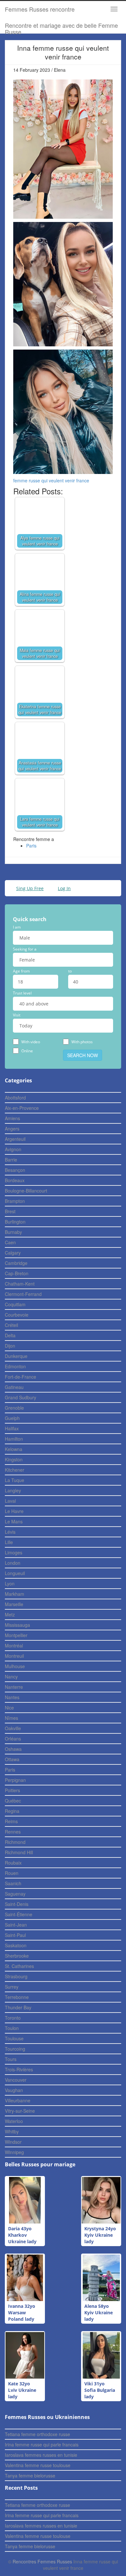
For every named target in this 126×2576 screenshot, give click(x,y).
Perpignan (15, 1780)
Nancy (11, 1677)
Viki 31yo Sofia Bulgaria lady (100, 2390)
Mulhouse (15, 1666)
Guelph (12, 1418)
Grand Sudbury (21, 1397)
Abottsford (15, 1098)
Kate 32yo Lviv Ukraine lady (22, 2390)
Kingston (14, 1459)
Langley (13, 1490)
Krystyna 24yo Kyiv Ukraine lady (100, 2235)
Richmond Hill (19, 1852)
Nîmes (11, 1718)
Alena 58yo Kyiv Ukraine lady (99, 2313)
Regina (12, 1811)
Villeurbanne (18, 2100)
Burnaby (13, 1232)
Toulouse (14, 2038)
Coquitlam (15, 1304)
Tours (11, 2059)
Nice (9, 1708)
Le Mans (14, 1521)
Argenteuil (15, 1139)
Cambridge (16, 1263)
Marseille (14, 1604)
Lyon (10, 1583)
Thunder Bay (18, 2007)
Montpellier (16, 1635)
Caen (10, 1242)
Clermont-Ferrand (23, 1294)
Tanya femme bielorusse (30, 2476)
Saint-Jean (16, 1925)
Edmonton (15, 1366)
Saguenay (15, 1894)
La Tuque (15, 1480)
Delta (10, 1335)
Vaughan (14, 2090)
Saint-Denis (17, 1904)
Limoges (14, 1552)
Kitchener (15, 1470)
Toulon (12, 2028)
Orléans (13, 1739)
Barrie (11, 1160)
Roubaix (13, 1863)
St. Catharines (19, 1966)
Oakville (13, 1728)
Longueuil (15, 1573)
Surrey (12, 1987)
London (13, 1563)
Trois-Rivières (19, 2069)
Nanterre (14, 1687)
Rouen (12, 1873)
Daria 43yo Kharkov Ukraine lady (22, 2235)
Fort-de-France (21, 1377)
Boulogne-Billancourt (26, 1191)
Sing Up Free (30, 888)
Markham (15, 1594)
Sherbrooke (17, 1956)
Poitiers (12, 1790)
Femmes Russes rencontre (40, 9)
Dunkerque (16, 1356)
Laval (10, 1501)
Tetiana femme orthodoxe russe (37, 2434)
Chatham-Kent (20, 1284)
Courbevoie (17, 1315)
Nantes (12, 1697)
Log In (64, 888)
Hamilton (14, 1439)
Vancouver (16, 2080)
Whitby (12, 2131)
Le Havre (14, 1511)
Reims (11, 1821)
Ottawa (12, 1759)
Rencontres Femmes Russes (42, 2561)
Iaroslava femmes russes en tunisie (41, 2455)
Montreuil (14, 1656)
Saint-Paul (15, 1935)
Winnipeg (14, 2152)
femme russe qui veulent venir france (51, 480)
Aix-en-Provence (22, 1108)
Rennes (13, 1832)
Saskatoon (16, 1945)
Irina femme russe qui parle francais (42, 2445)
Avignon (13, 1149)
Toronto (13, 2018)
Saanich (13, 1883)
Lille (9, 1542)
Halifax (12, 1428)
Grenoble (14, 1408)
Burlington (15, 1222)
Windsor (13, 2142)
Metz (10, 1614)
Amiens (12, 1118)
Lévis (10, 1532)
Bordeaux (15, 1180)
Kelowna (14, 1449)
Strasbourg (16, 1976)
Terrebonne (17, 1997)
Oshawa (13, 1749)
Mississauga (17, 1625)
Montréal (14, 1645)
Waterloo (14, 2121)
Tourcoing (15, 2049)
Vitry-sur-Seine (20, 2111)
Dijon (10, 1346)
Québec (13, 1801)
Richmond (15, 1842)
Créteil (11, 1325)
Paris (31, 846)
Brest (10, 1211)
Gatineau (14, 1387)
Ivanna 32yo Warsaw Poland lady (22, 2313)
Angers (12, 1129)
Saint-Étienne (19, 1914)
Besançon (15, 1170)
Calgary (13, 1253)
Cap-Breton (17, 1273)
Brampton (15, 1201)
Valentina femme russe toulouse (38, 2465)
